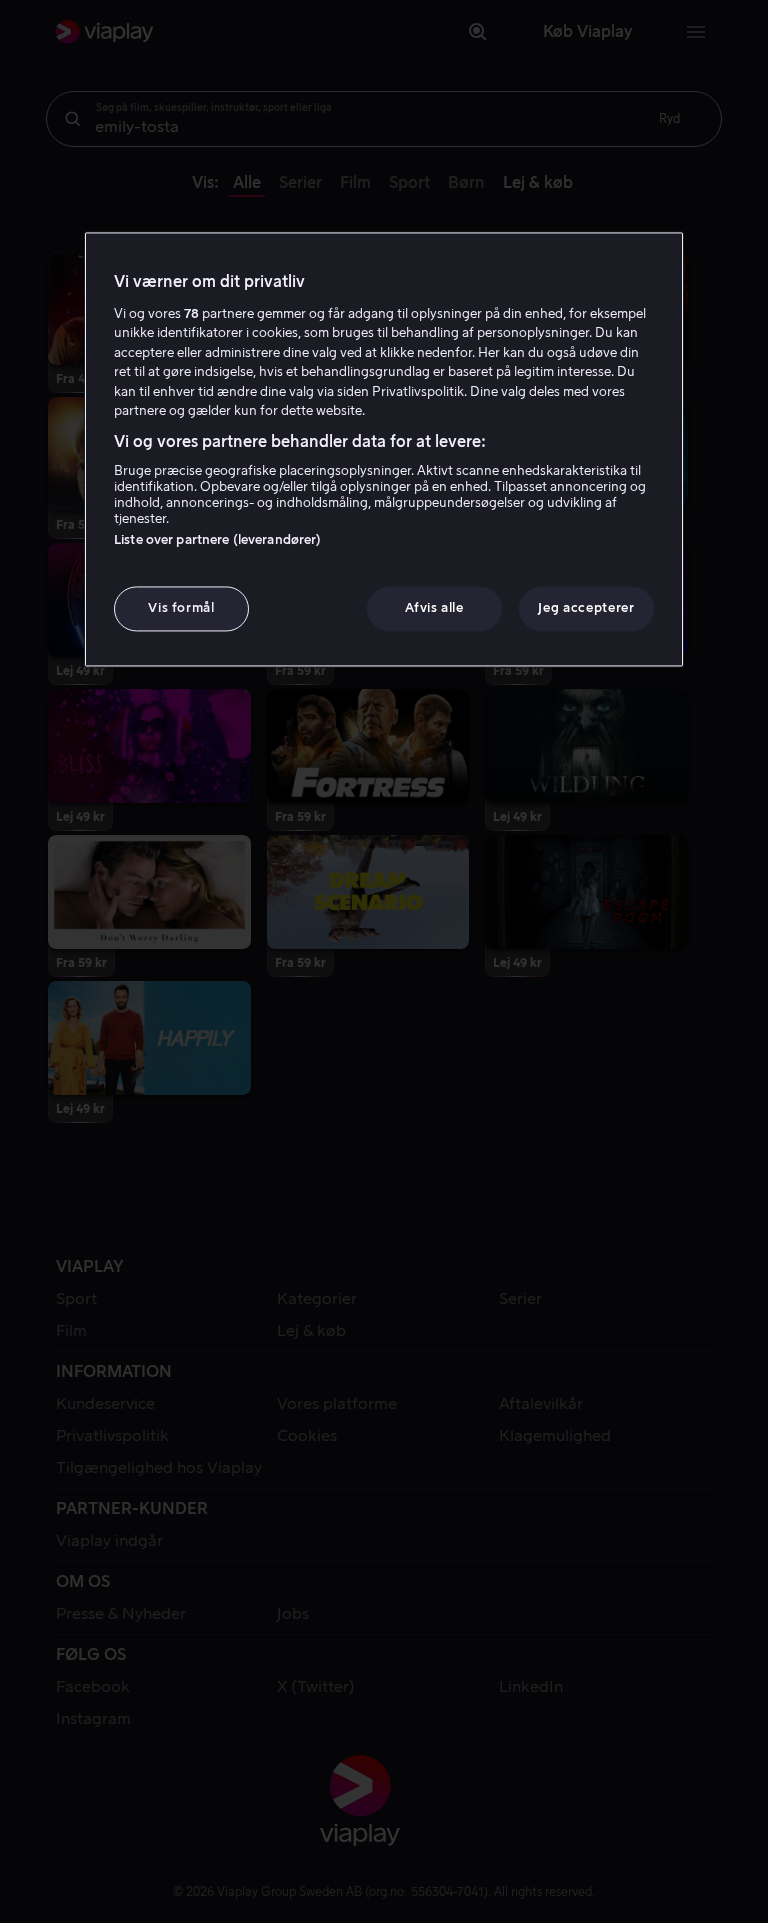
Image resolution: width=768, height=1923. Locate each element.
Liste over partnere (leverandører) (217, 540)
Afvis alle (434, 608)
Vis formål (181, 608)
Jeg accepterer (586, 608)
